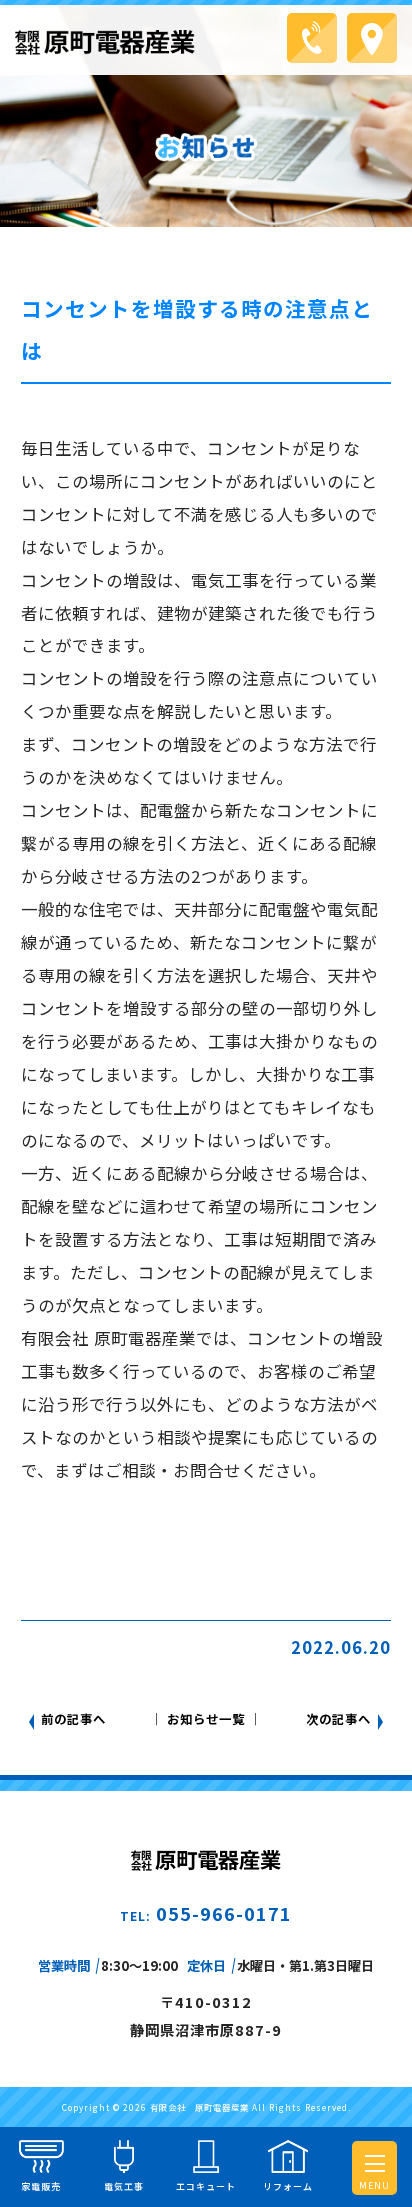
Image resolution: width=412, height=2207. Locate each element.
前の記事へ (73, 1719)
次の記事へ (338, 1719)
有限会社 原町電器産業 (199, 2107)
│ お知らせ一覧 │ (206, 1719)
